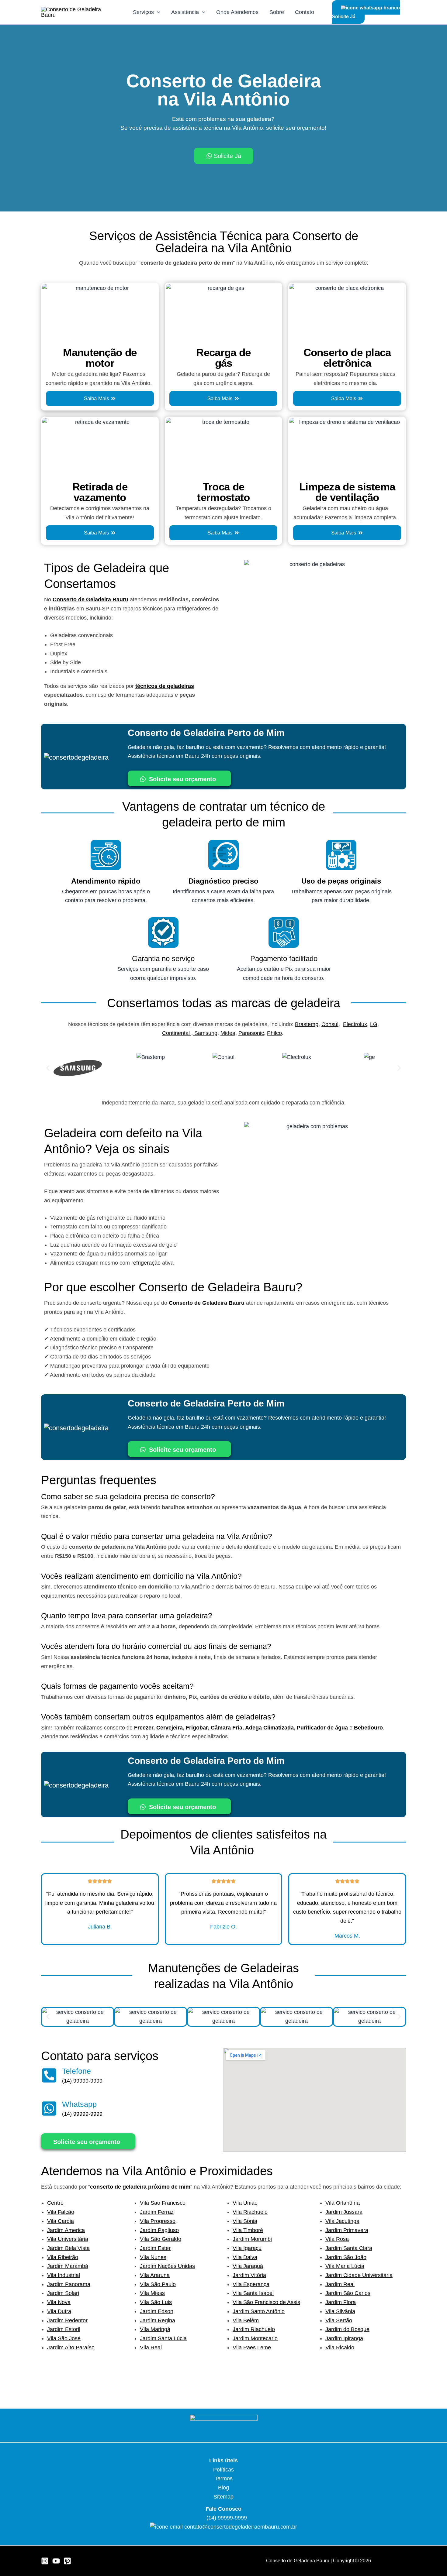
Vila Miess (152, 2293)
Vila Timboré (248, 2230)
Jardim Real (340, 2284)
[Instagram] (45, 2561)
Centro (55, 2203)
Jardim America (66, 2230)
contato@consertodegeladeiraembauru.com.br (241, 2527)
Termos (224, 2478)
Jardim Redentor (67, 2320)
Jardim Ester (155, 2248)
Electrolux (355, 1024)
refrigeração (146, 1263)
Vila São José (64, 2338)
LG (374, 1024)
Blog (223, 2488)
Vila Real (151, 2348)
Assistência (185, 12)
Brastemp (307, 1024)
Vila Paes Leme (252, 2348)
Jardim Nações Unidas (167, 2266)
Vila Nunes (153, 2257)
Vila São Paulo (158, 2284)
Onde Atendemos (237, 12)
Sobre (277, 12)
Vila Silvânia (340, 2311)
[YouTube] (56, 2561)
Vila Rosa (337, 2239)
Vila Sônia (245, 2221)
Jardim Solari (63, 2293)
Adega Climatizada (269, 1728)
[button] (48, 1068)
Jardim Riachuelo (254, 2329)
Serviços (143, 12)
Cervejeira (170, 1728)
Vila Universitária (68, 2239)
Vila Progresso (158, 2221)
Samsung (206, 1033)
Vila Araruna (155, 2275)
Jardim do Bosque (347, 2329)
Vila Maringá (155, 2329)
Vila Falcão (61, 2212)
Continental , (178, 1033)
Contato (305, 12)
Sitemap (223, 2497)
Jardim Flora (341, 2302)
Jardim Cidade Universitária (359, 2275)
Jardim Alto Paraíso (71, 2348)
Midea (228, 1033)
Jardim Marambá (68, 2266)
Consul (330, 1024)
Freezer (144, 1728)
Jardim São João (346, 2257)
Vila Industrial (64, 2275)
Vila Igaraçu (247, 2248)
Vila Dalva (245, 2257)
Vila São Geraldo (161, 2239)
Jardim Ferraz (157, 2212)
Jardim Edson (157, 2311)
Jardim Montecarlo (255, 2338)
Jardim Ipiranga (344, 2338)
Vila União (245, 2203)
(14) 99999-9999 (82, 2081)
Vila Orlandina (343, 2203)
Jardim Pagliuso (159, 2230)
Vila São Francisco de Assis (266, 2302)
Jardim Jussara (344, 2212)
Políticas (223, 2470)
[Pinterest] (67, 2561)
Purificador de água (322, 1728)
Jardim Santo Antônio (259, 2311)
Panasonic (251, 1033)
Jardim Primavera (347, 2230)
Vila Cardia (61, 2221)
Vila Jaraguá (248, 2266)
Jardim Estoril (64, 2329)
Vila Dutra (59, 2311)
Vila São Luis (156, 2302)
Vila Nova (59, 2302)
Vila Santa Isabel (253, 2293)
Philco (274, 1033)
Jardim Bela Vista (68, 2248)
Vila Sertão (339, 2320)
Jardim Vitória (249, 2275)
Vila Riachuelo (250, 2212)
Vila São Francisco (163, 2203)
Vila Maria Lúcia (345, 2266)
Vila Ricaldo (340, 2348)
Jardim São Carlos (348, 2293)
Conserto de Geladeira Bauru (90, 599)
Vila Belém (246, 2320)
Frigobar (197, 1728)
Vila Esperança (251, 2284)
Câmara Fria (227, 1728)
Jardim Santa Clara (349, 2248)
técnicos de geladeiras (165, 686)
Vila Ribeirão (63, 2257)
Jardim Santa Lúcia (163, 2338)
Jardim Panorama (69, 2284)
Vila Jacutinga (342, 2221)
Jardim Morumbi (252, 2239)
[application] (157, 12)
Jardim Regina (158, 2320)
